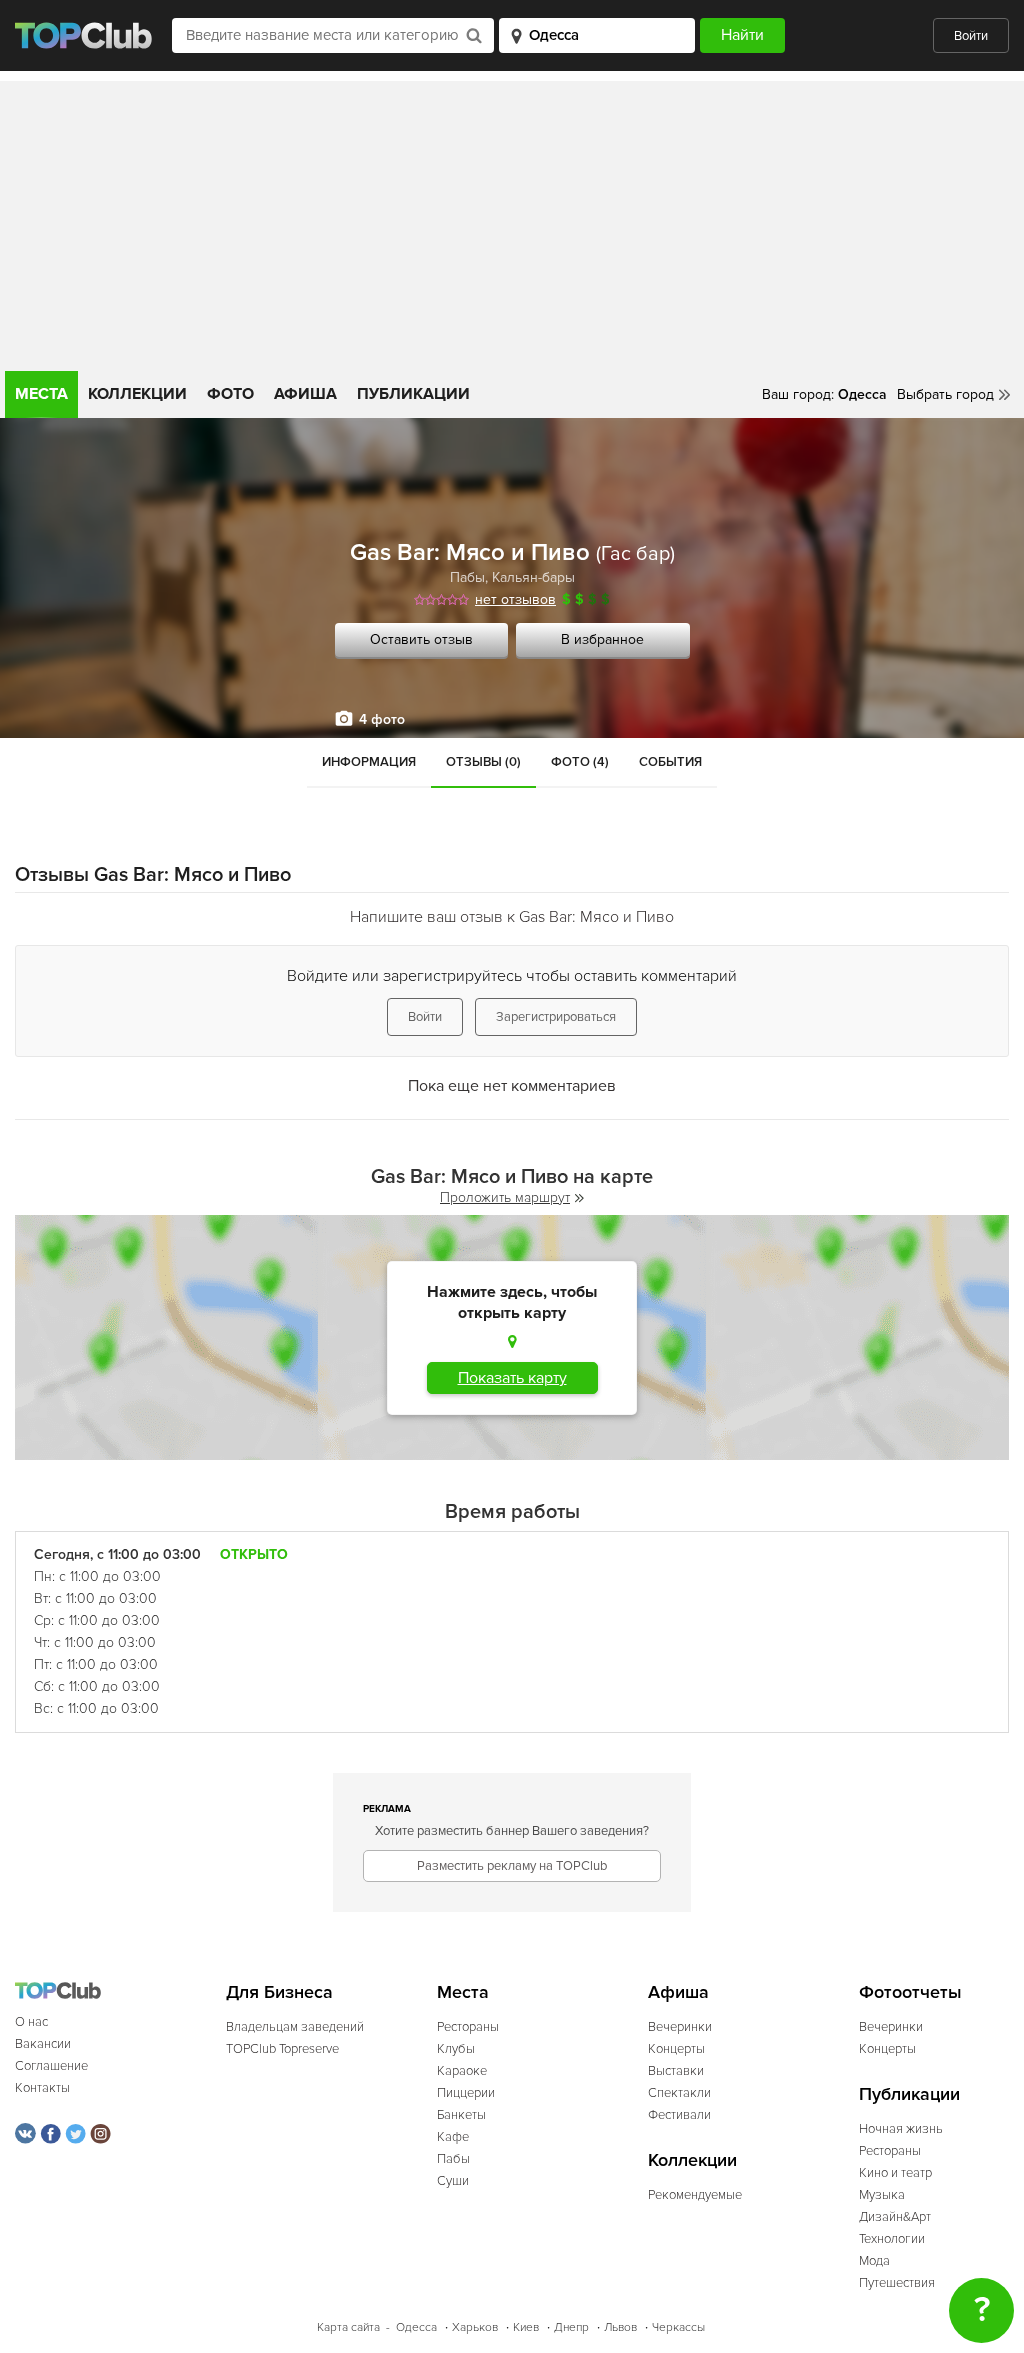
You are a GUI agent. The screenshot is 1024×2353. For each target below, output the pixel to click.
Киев (526, 2327)
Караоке (462, 2071)
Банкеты (461, 2115)
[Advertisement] (512, 221)
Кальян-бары (533, 577)
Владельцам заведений (295, 2027)
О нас (31, 2022)
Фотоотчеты (910, 1992)
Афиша (305, 394)
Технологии (892, 2239)
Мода (874, 2261)
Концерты (676, 2049)
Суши (453, 2181)
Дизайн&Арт (895, 2217)
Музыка (882, 2195)
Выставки (676, 2071)
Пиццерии (466, 2093)
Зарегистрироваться (556, 1017)
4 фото (382, 719)
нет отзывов (515, 599)
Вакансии (43, 2044)
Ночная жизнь (901, 2129)
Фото (230, 394)
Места (41, 394)
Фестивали (679, 2115)
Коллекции (137, 394)
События (670, 762)
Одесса (416, 2327)
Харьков (475, 2327)
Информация (369, 762)
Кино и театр (895, 2173)
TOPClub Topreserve (282, 2049)
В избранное (602, 639)
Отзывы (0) (483, 762)
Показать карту (512, 1378)
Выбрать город (945, 394)
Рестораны (468, 2027)
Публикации (413, 394)
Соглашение (51, 2066)
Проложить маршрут (505, 1197)
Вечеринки (680, 2027)
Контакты (42, 2088)
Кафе (453, 2137)
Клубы (456, 2049)
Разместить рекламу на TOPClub (512, 1866)
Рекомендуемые (695, 2195)
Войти (971, 36)
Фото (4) (580, 762)
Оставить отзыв (421, 639)
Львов (620, 2327)
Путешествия (897, 2283)
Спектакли (679, 2093)
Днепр (571, 2327)
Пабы (467, 577)
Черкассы (678, 2327)
